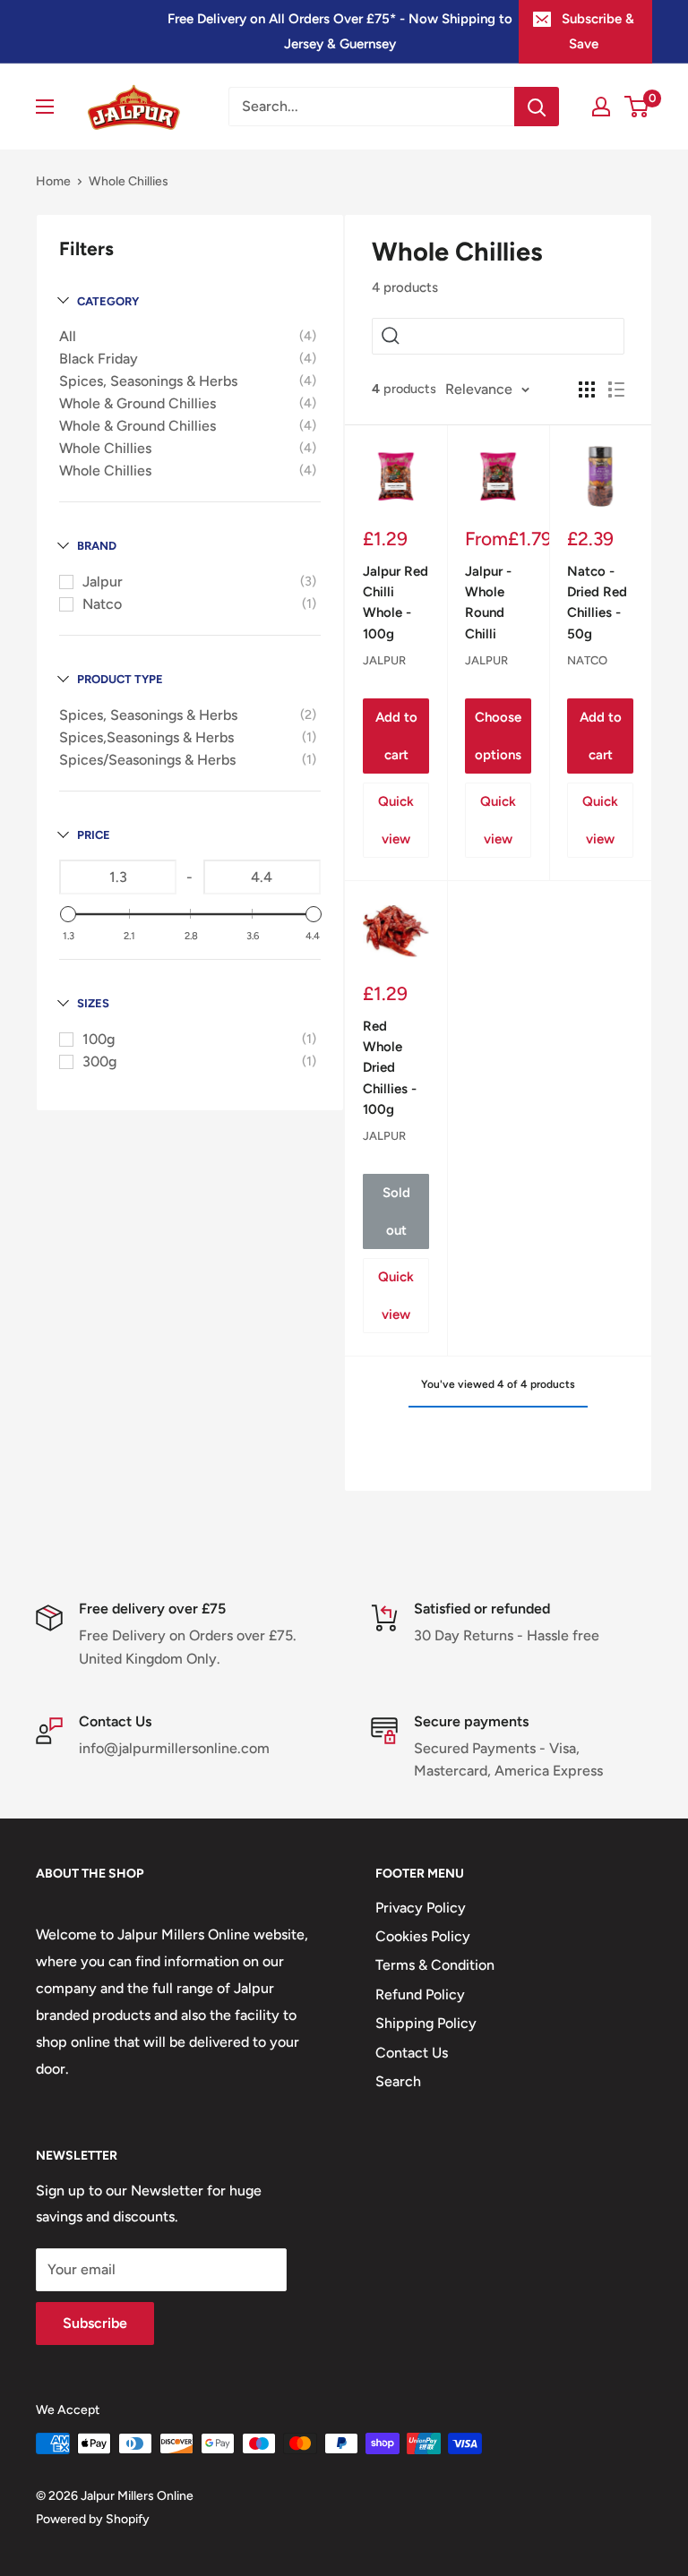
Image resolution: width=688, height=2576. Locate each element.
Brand (97, 546)
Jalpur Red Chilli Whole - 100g (396, 603)
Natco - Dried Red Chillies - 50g (597, 603)
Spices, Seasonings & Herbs (148, 381)
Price (94, 835)
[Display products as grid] (587, 389)
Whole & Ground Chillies (138, 403)
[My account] (601, 107)
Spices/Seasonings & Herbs (147, 760)
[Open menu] (45, 107)
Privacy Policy (421, 1908)
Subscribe (95, 2323)
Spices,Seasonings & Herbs (146, 737)
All (68, 336)
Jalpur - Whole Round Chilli (488, 603)
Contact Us (412, 2053)
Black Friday (99, 359)
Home (53, 181)
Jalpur (103, 582)
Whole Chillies (105, 448)
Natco (102, 604)
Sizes (93, 1003)
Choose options (498, 736)
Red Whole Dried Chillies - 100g (390, 1068)
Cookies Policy (423, 1936)
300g (99, 1061)
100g (99, 1039)
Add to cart (396, 736)
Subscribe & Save (598, 31)
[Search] (537, 107)
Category (108, 301)
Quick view (396, 820)
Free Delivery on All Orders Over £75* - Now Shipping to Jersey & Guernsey (340, 31)
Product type (120, 679)
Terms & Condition (435, 1965)
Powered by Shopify (93, 2519)
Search (398, 2081)
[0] (637, 107)
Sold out (396, 1211)
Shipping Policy (426, 2023)
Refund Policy (420, 1994)
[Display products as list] (616, 389)
